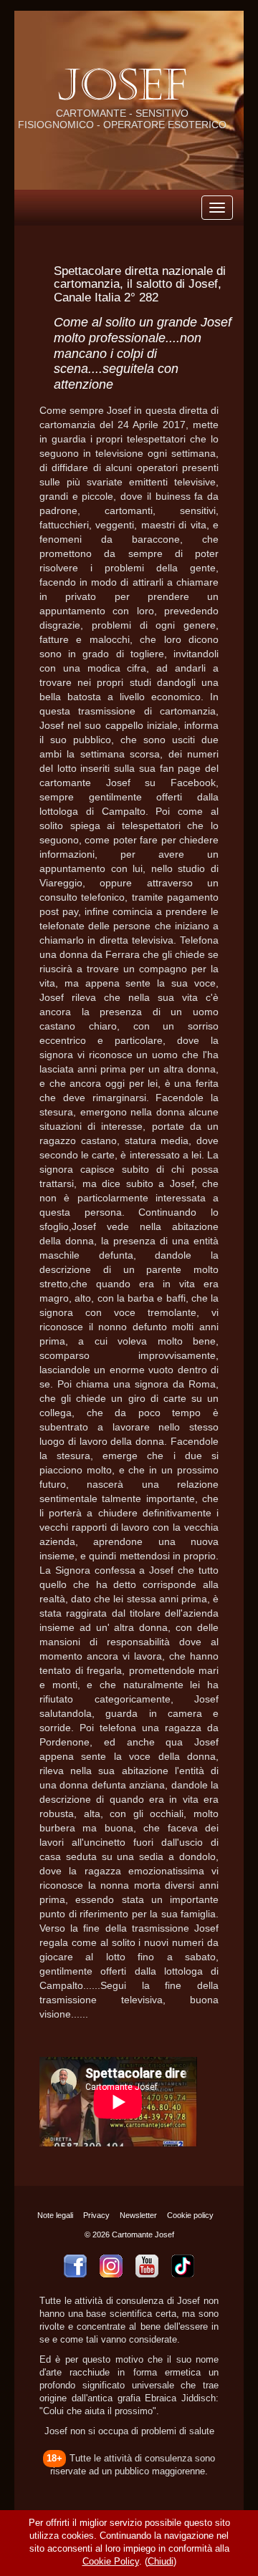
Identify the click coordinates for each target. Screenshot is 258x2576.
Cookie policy (190, 2215)
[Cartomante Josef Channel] (147, 2266)
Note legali (55, 2215)
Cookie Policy (111, 2562)
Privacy (96, 2215)
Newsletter (138, 2215)
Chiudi (161, 2562)
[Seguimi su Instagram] (111, 2266)
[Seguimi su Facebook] (75, 2266)
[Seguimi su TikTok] (183, 2266)
